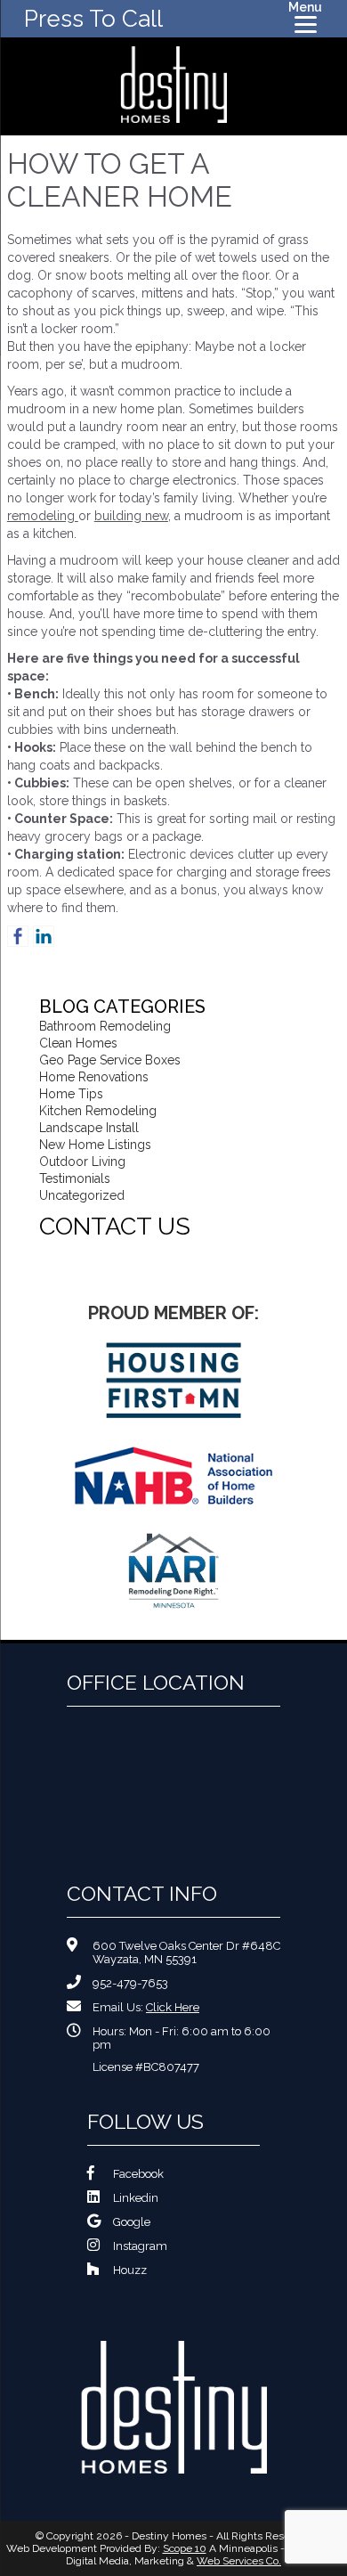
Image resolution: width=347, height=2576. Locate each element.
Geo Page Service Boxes (110, 1060)
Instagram (140, 2246)
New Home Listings (95, 1145)
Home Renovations (94, 1077)
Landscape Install (89, 1128)
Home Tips (71, 1094)
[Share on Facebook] (18, 936)
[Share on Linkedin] (44, 936)
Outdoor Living (82, 1162)
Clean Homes (78, 1043)
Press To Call (93, 19)
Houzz (130, 2270)
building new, (133, 516)
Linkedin (136, 2198)
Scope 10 (185, 2548)
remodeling (43, 516)
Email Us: (146, 2007)
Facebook (138, 2174)
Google (132, 2222)
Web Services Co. (239, 2561)
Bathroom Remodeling (105, 1026)
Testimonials (75, 1178)
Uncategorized (82, 1195)
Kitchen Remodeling (98, 1111)
